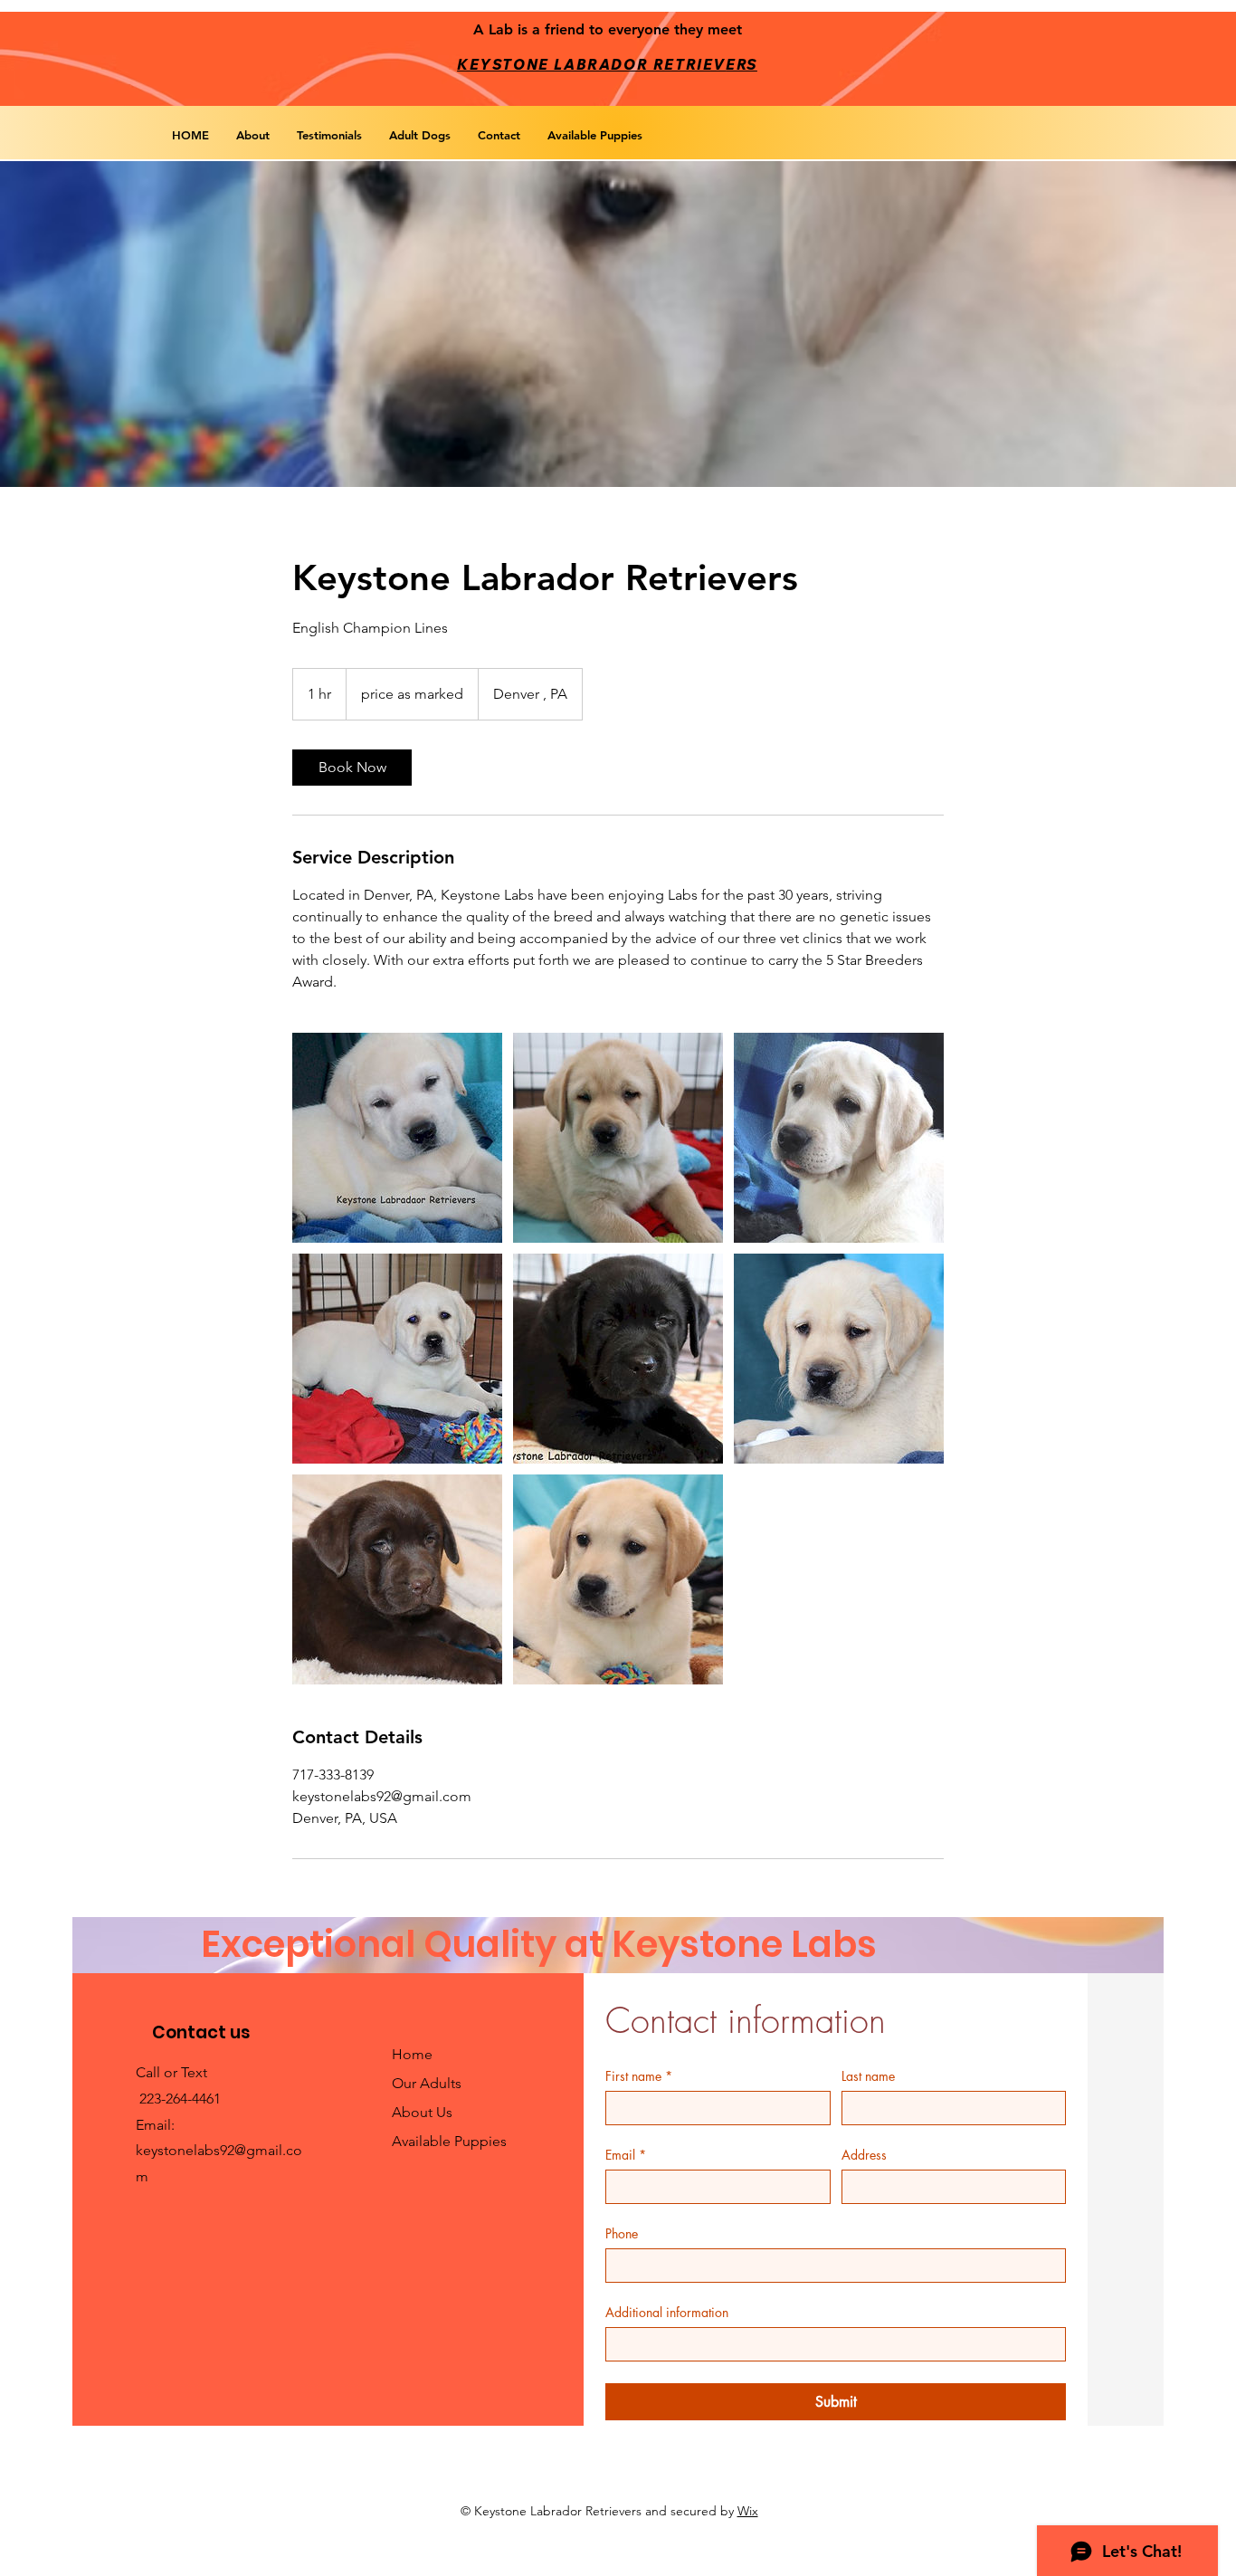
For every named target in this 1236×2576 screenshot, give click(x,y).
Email (626, 2155)
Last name (868, 2076)
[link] (352, 768)
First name (639, 2076)
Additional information (667, 2312)
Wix (748, 2511)
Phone (622, 2233)
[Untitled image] (397, 1138)
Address (864, 2155)
